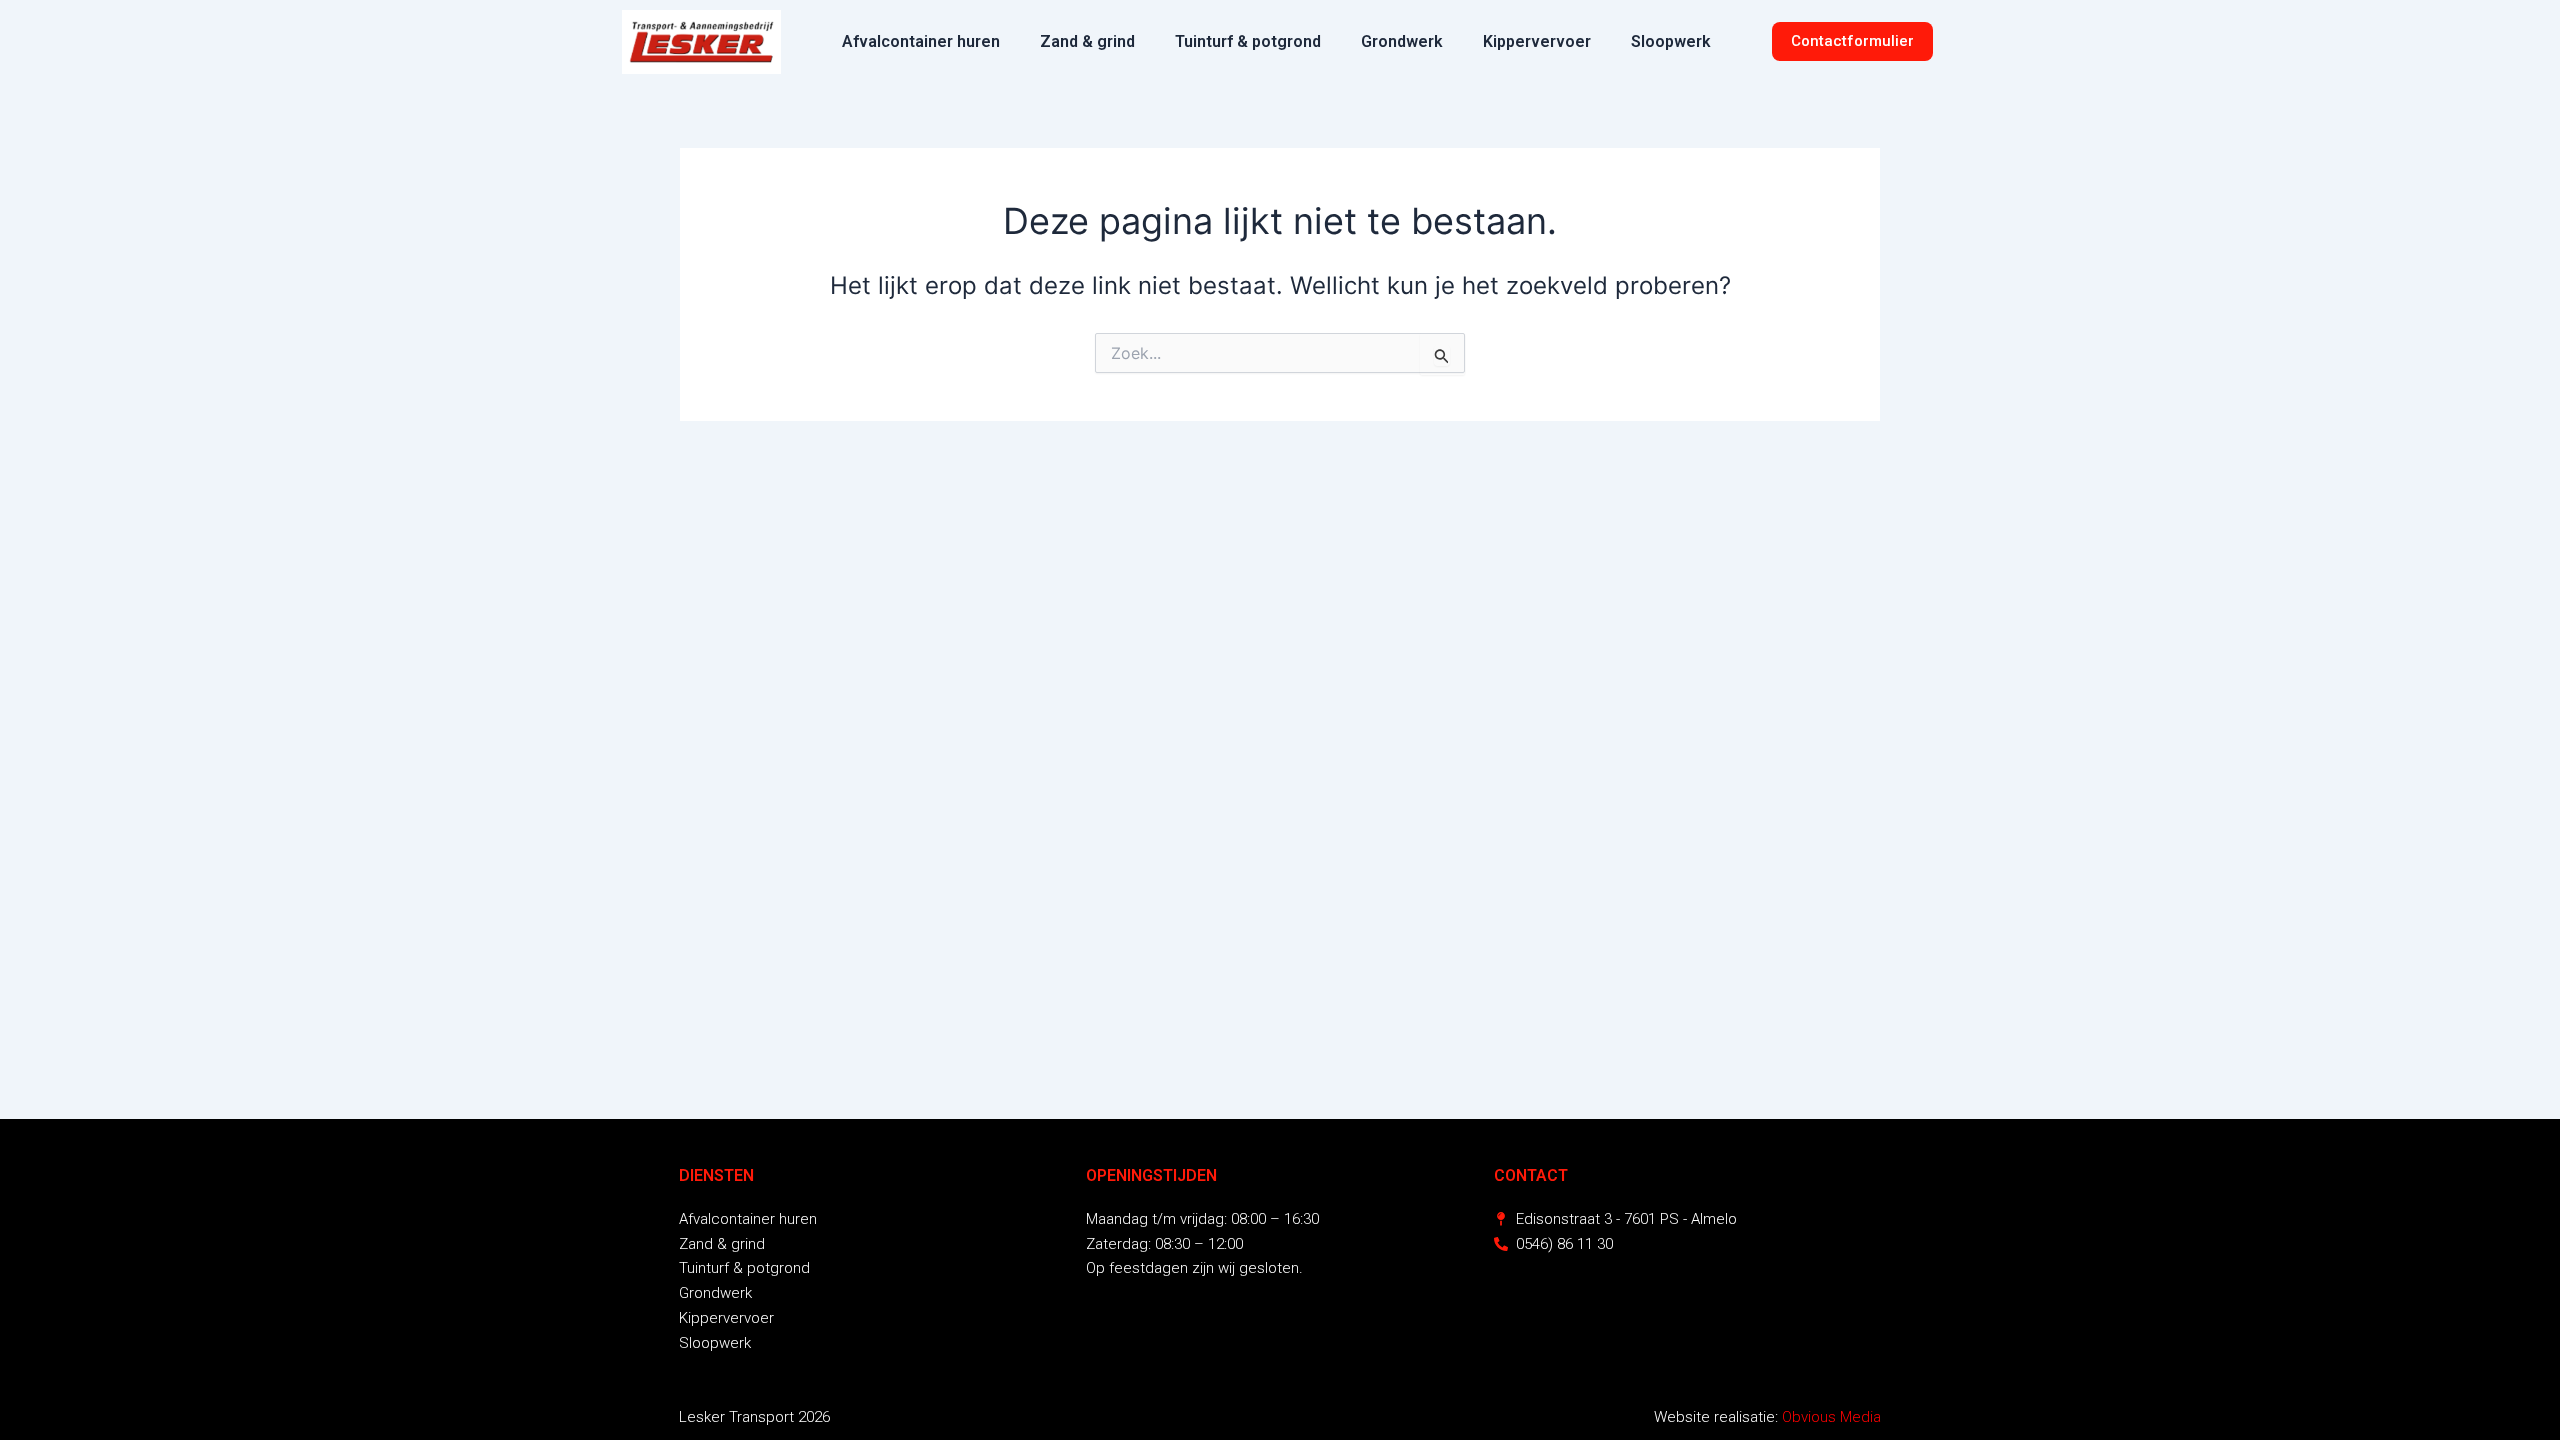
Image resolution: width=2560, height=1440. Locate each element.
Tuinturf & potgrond (1248, 41)
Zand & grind (1087, 41)
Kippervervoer (1537, 41)
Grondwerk (1402, 41)
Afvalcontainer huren (921, 41)
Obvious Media (1831, 1417)
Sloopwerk (1671, 41)
